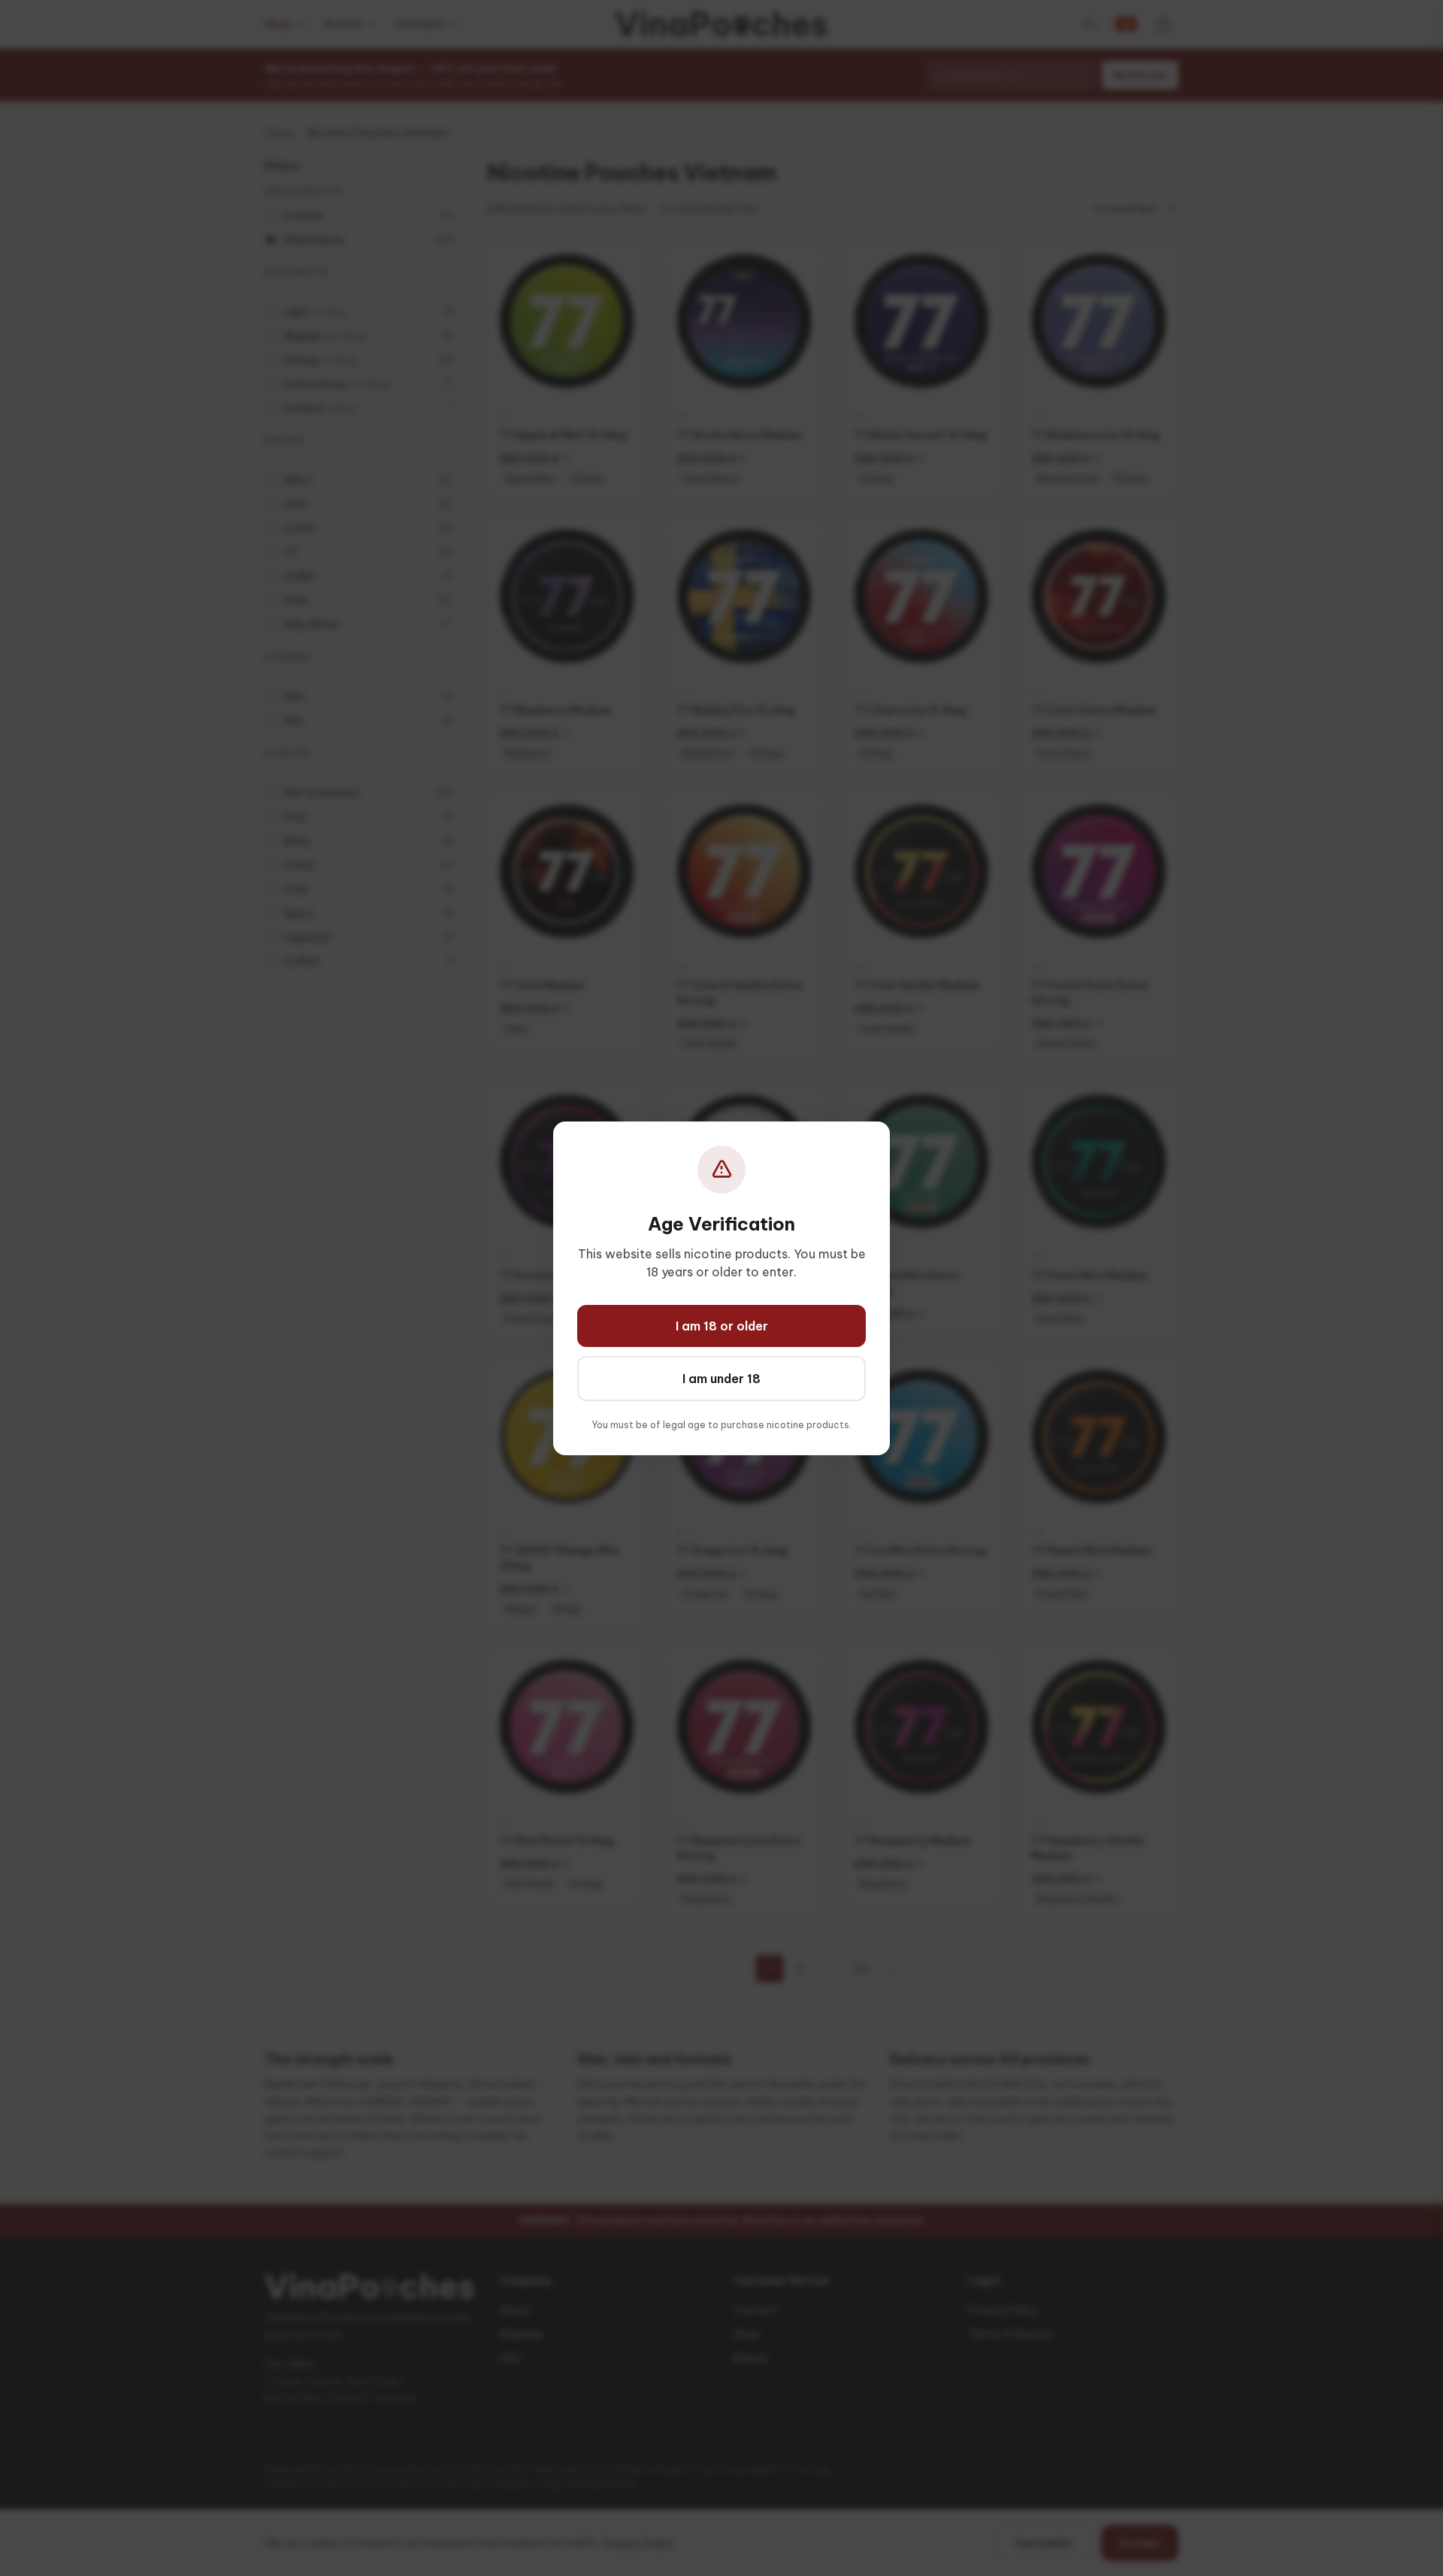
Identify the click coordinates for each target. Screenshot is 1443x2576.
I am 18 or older (722, 1326)
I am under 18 (721, 1379)
